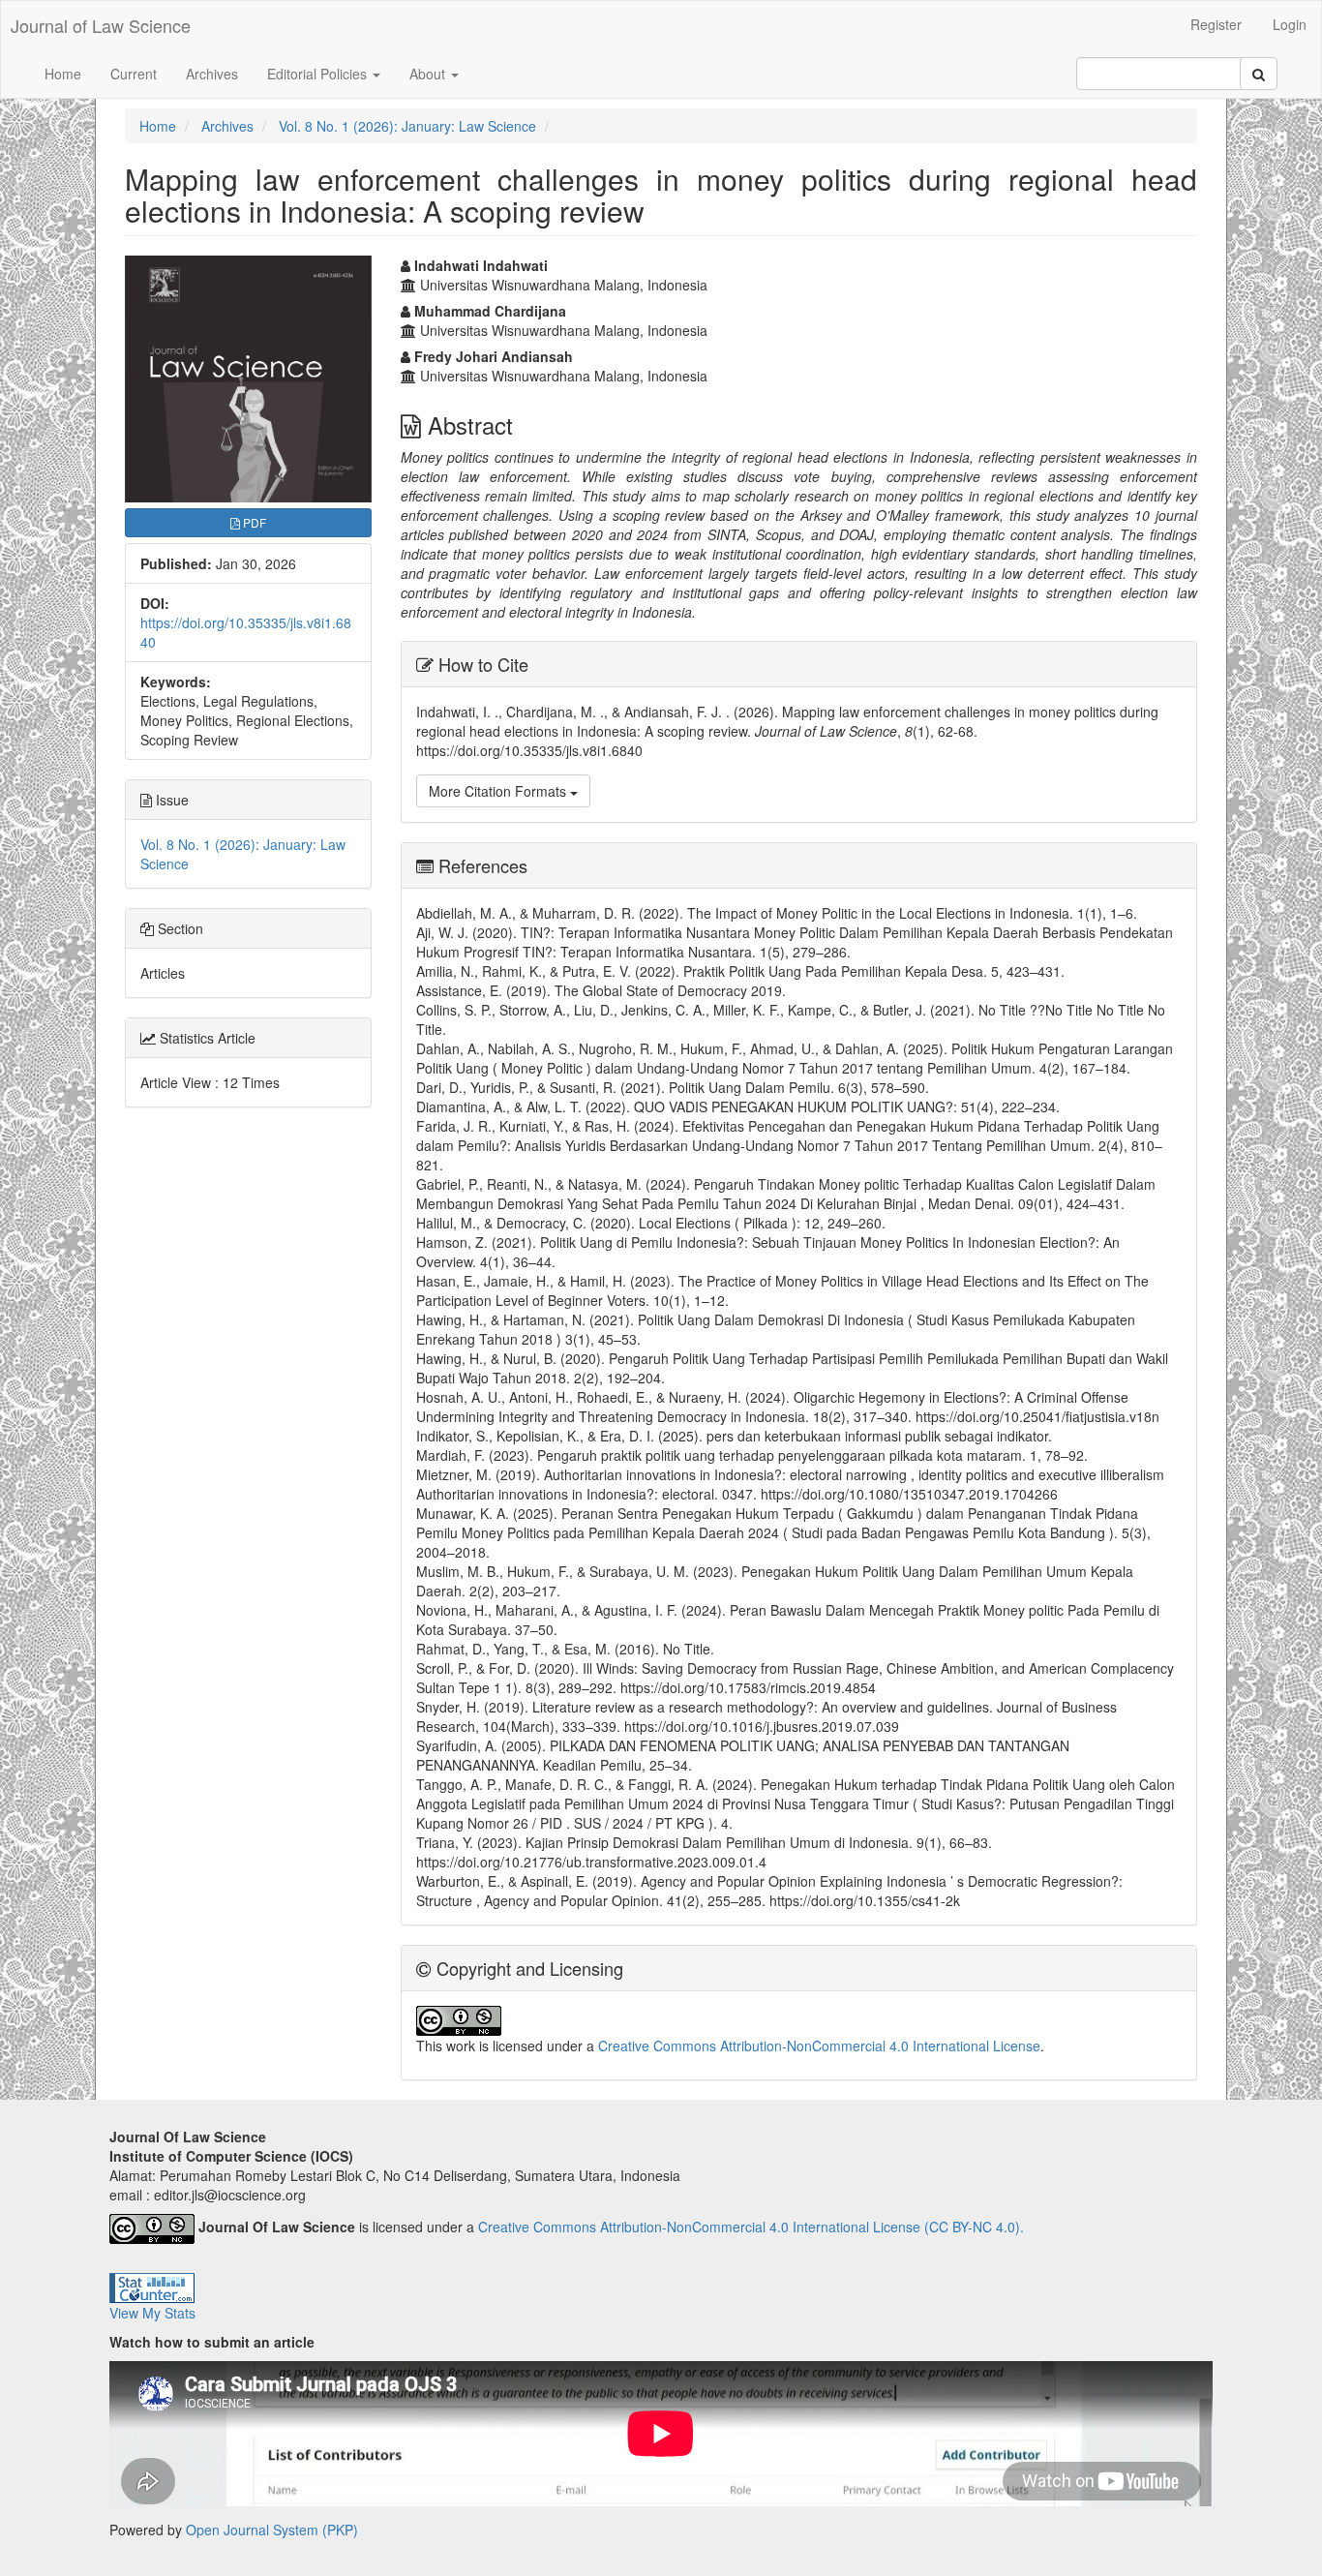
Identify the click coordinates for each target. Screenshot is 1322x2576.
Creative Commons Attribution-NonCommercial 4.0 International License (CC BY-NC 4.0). (751, 2227)
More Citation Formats (499, 791)
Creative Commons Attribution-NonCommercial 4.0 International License (819, 2046)
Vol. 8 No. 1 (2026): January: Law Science (407, 126)
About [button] (429, 74)
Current (134, 74)
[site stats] (152, 2287)
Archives (212, 74)
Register (1216, 24)
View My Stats (152, 2313)
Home (63, 74)
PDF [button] (253, 522)
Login (1290, 24)
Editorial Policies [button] (319, 74)
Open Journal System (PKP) (272, 2530)
